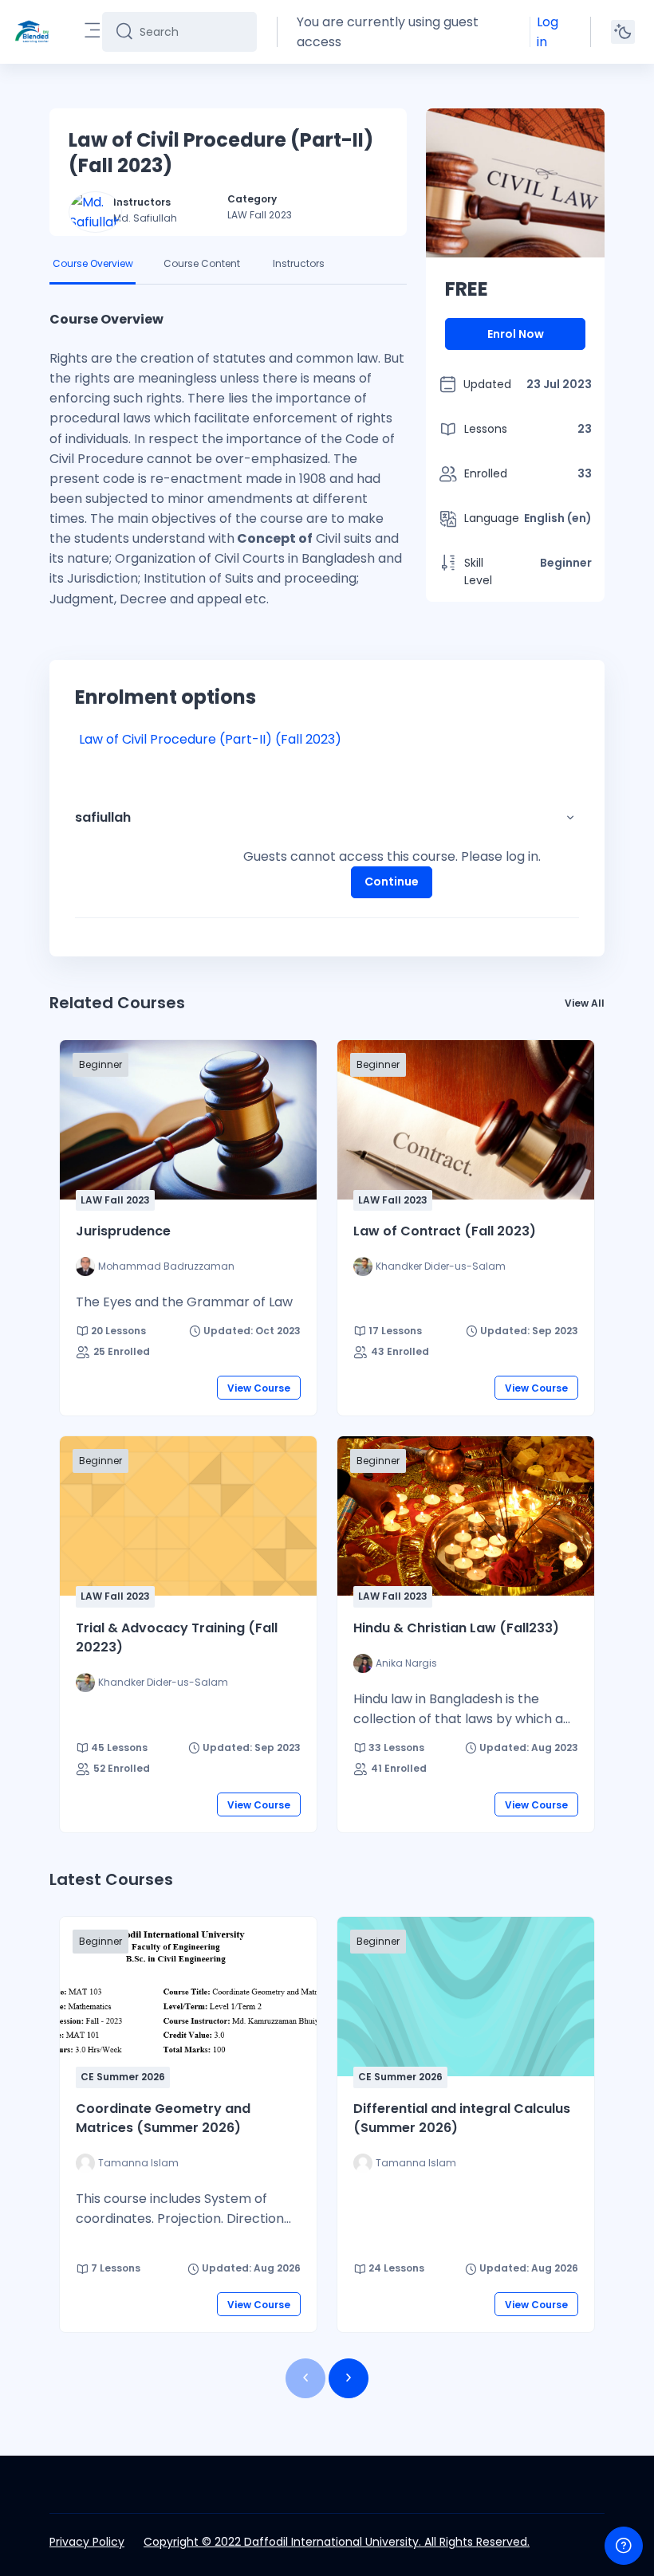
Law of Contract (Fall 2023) (445, 1231)
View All (585, 1003)
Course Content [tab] (202, 263)
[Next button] (349, 2378)
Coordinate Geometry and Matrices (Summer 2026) (163, 2118)
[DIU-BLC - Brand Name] (32, 32)
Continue (392, 882)
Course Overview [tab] (93, 263)
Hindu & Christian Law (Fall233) (456, 1628)
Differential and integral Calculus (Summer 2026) (462, 2118)
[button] (570, 818)
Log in (548, 32)
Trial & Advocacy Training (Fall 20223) (177, 1637)
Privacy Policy (87, 2542)
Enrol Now (516, 334)
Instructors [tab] (299, 263)
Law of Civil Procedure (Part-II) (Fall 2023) (210, 739)
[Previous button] (305, 2378)
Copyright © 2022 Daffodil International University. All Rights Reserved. (337, 2542)
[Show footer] (624, 2546)
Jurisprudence (123, 1231)
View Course (259, 1388)
